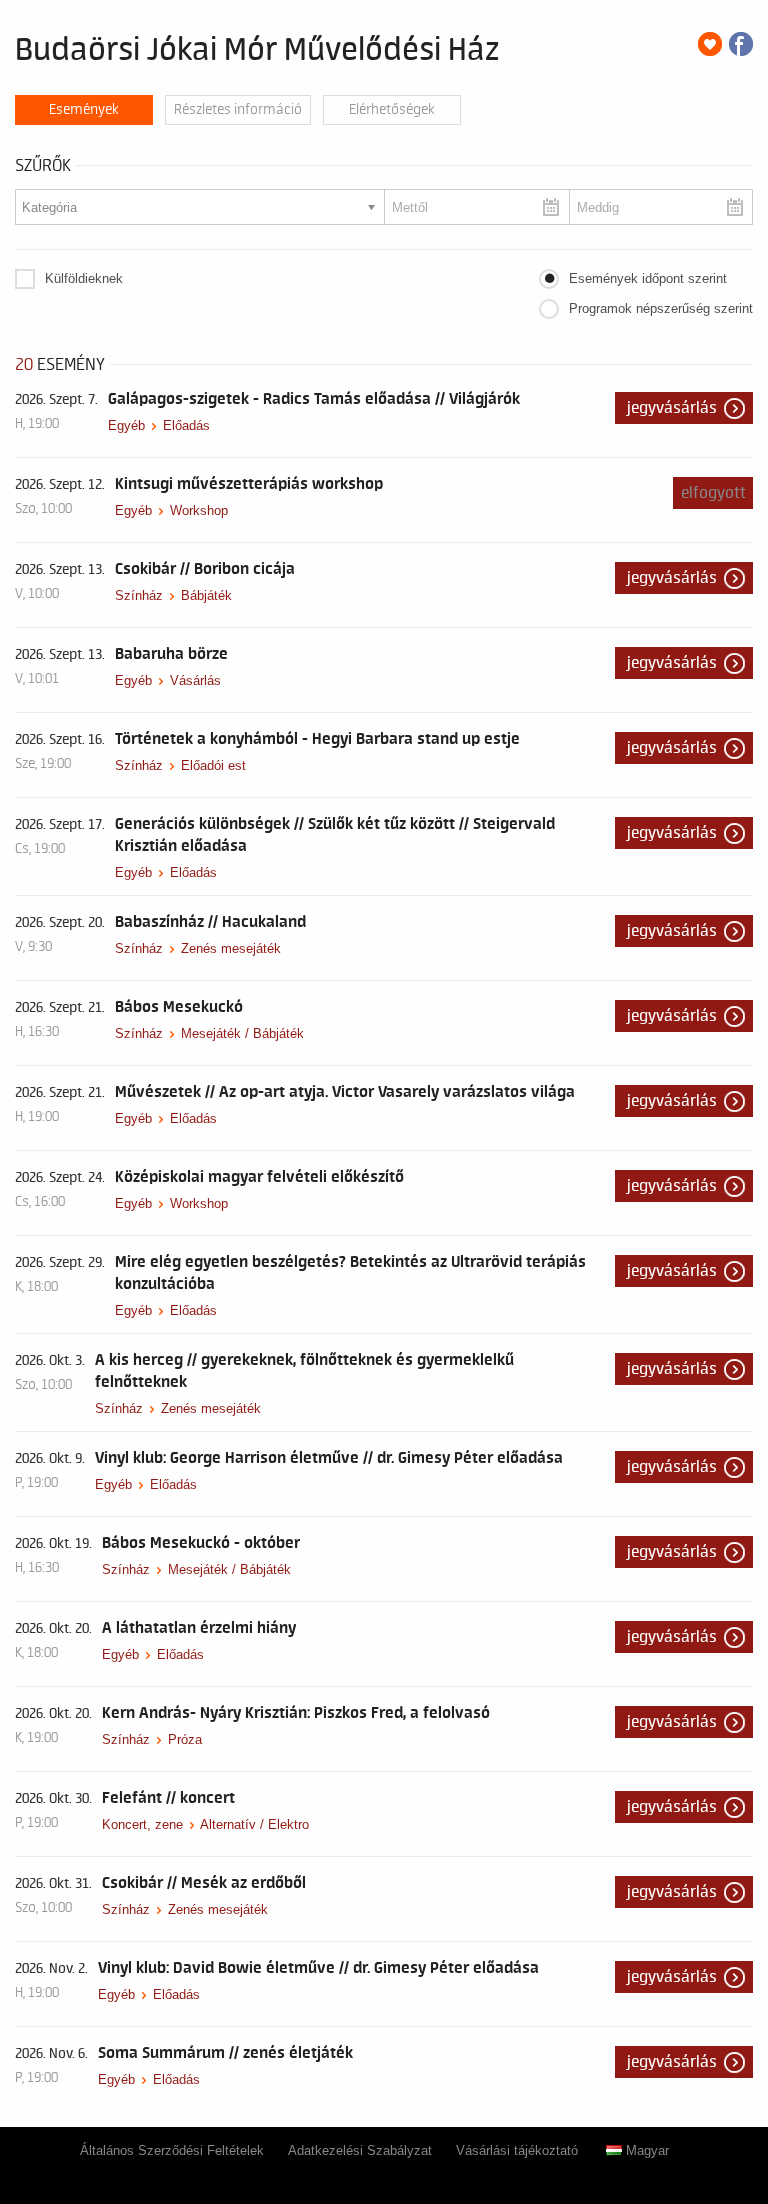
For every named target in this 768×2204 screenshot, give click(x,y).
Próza (185, 1739)
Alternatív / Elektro (254, 1824)
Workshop (199, 510)
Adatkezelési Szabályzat (360, 2150)
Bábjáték (206, 595)
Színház (139, 595)
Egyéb (126, 425)
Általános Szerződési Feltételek (172, 2150)
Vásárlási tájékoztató (517, 2150)
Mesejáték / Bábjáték (242, 1033)
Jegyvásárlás (672, 408)
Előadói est (213, 765)
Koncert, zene (142, 1824)
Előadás (186, 425)
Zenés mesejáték (231, 948)
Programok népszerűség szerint (661, 308)
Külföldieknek (84, 278)
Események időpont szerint (648, 278)
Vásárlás (195, 680)
